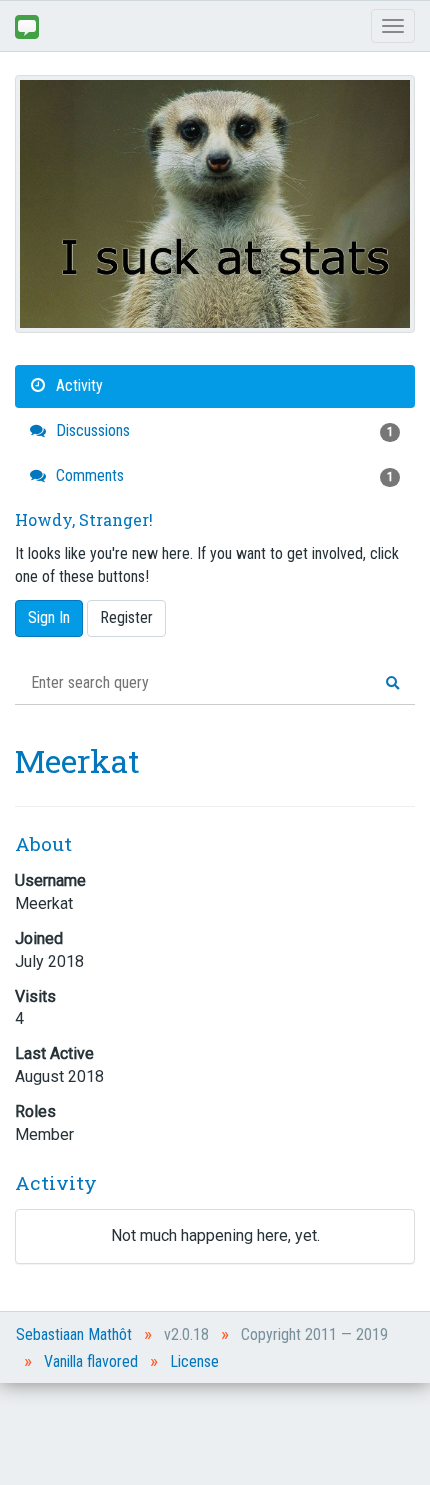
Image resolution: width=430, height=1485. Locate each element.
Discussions (222, 430)
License (194, 1361)
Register (126, 617)
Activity (77, 385)
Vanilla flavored (91, 1361)
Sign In (49, 617)
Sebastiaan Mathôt (74, 1334)
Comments (222, 475)
